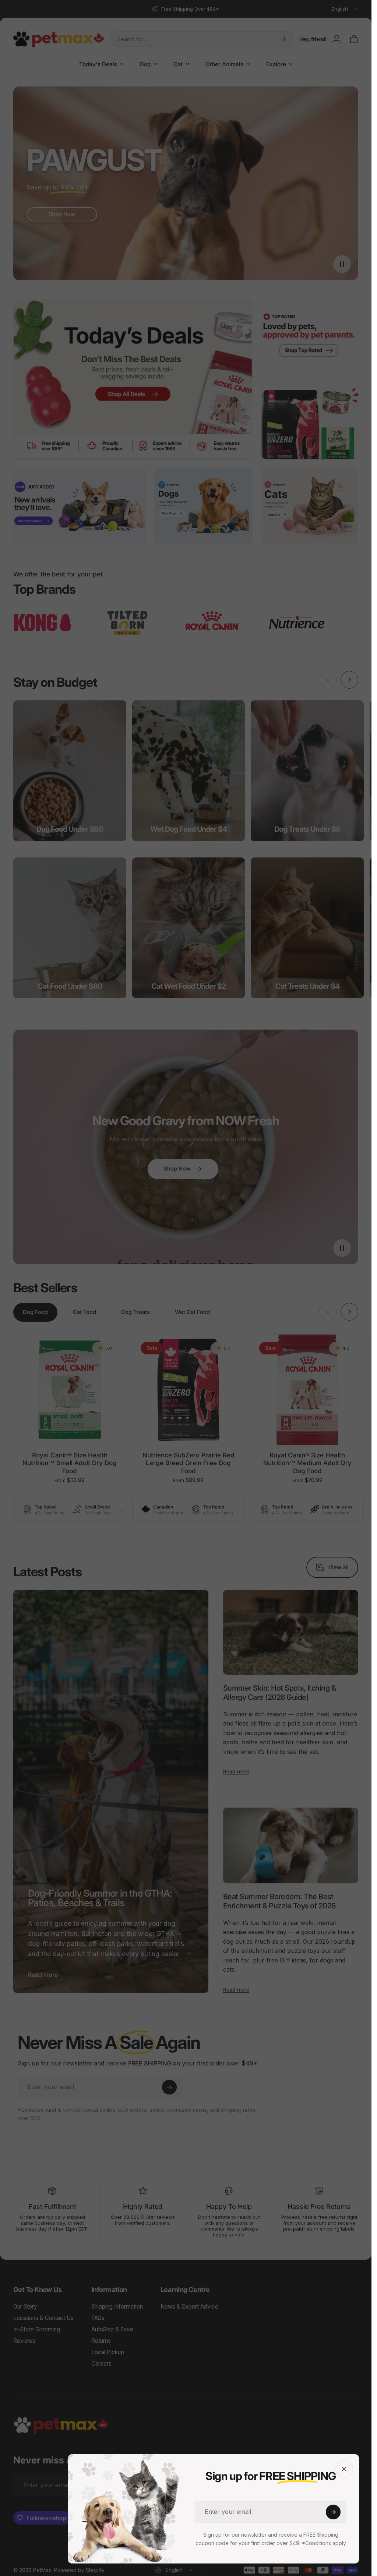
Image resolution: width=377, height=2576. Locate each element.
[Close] (344, 2469)
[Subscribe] (333, 2512)
